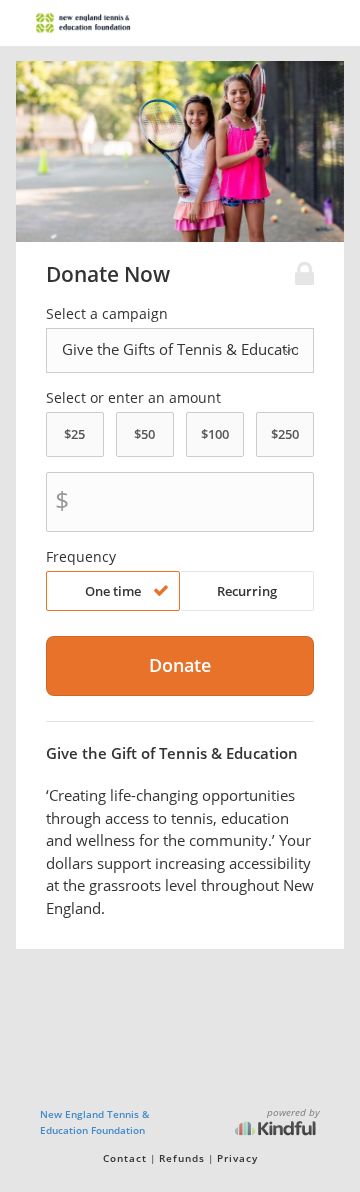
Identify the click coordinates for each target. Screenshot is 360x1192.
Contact (125, 1158)
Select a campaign (107, 314)
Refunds (182, 1158)
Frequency (81, 557)
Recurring (247, 591)
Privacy (237, 1158)
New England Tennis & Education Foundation (94, 1122)
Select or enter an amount (133, 398)
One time (113, 591)
